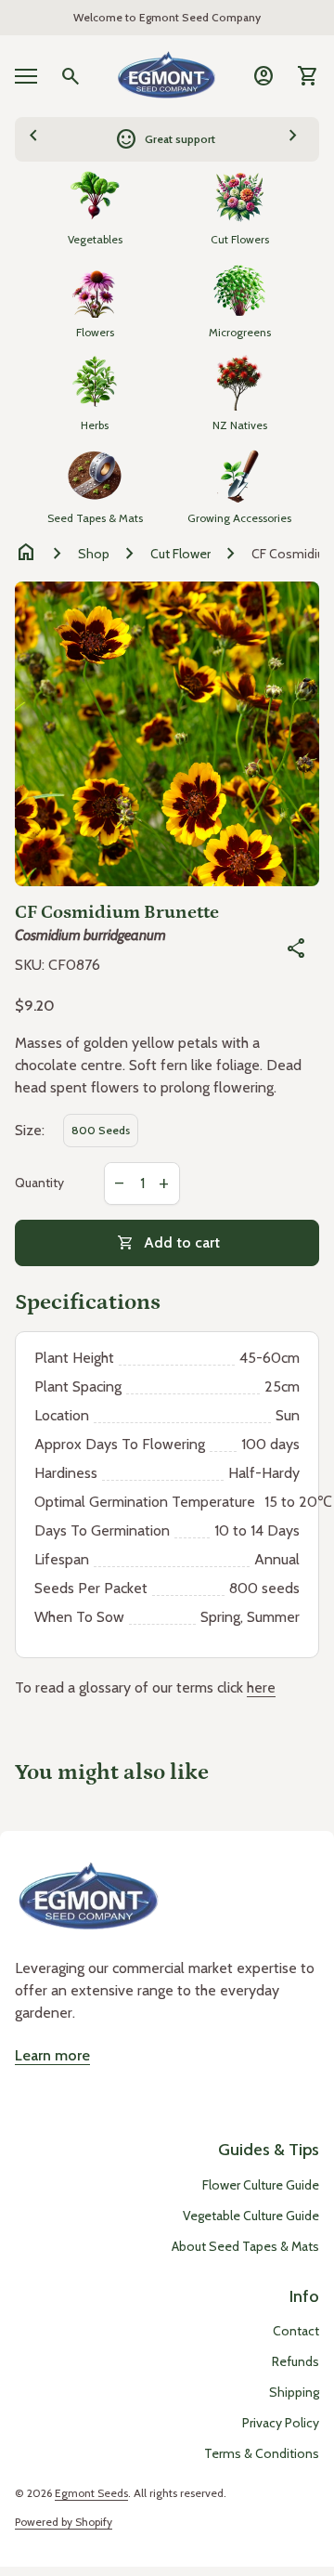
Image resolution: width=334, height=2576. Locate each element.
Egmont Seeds (91, 2493)
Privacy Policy (281, 2423)
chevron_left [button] (33, 137)
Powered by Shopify (64, 2522)
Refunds (295, 2361)
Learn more (52, 2055)
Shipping (294, 2392)
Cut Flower (180, 554)
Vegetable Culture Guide (251, 2216)
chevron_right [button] (293, 137)
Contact (296, 2331)
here (261, 1687)
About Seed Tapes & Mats (245, 2246)
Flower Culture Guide (261, 2185)
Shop (94, 554)
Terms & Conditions (262, 2453)
